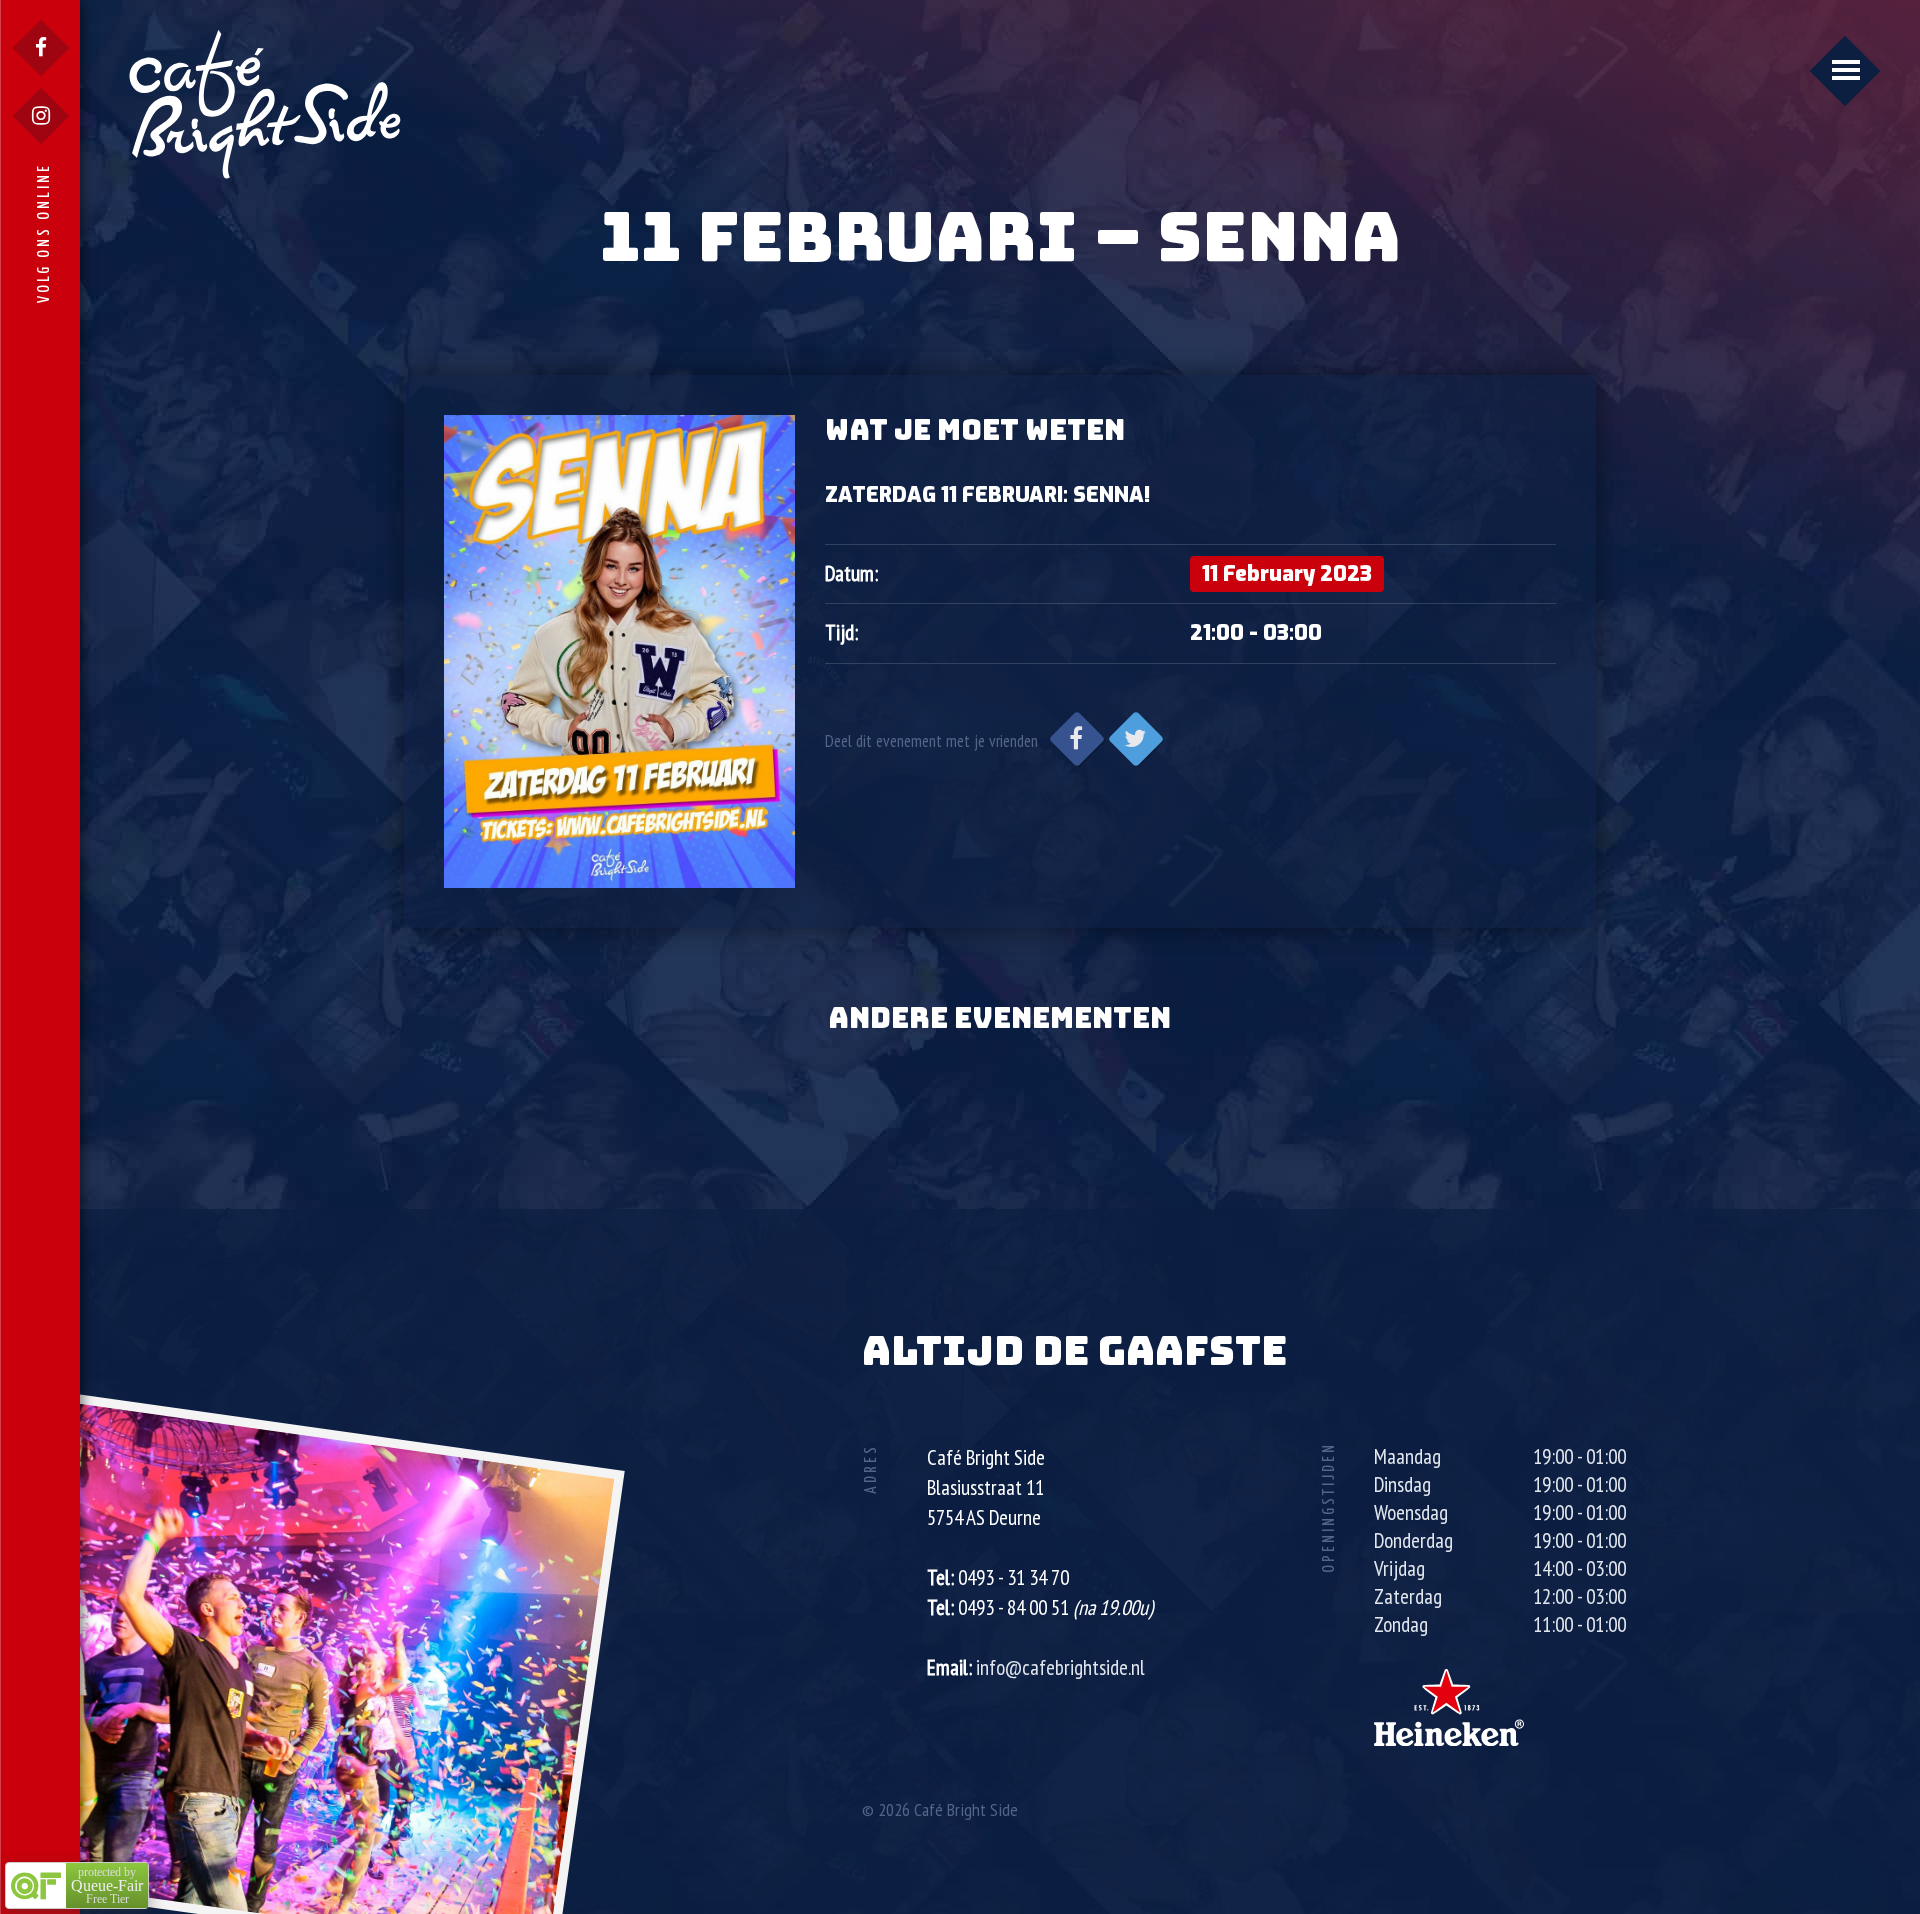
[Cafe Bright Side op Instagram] (41, 116)
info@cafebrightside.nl (1060, 1667)
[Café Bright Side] (265, 103)
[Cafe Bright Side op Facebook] (41, 48)
